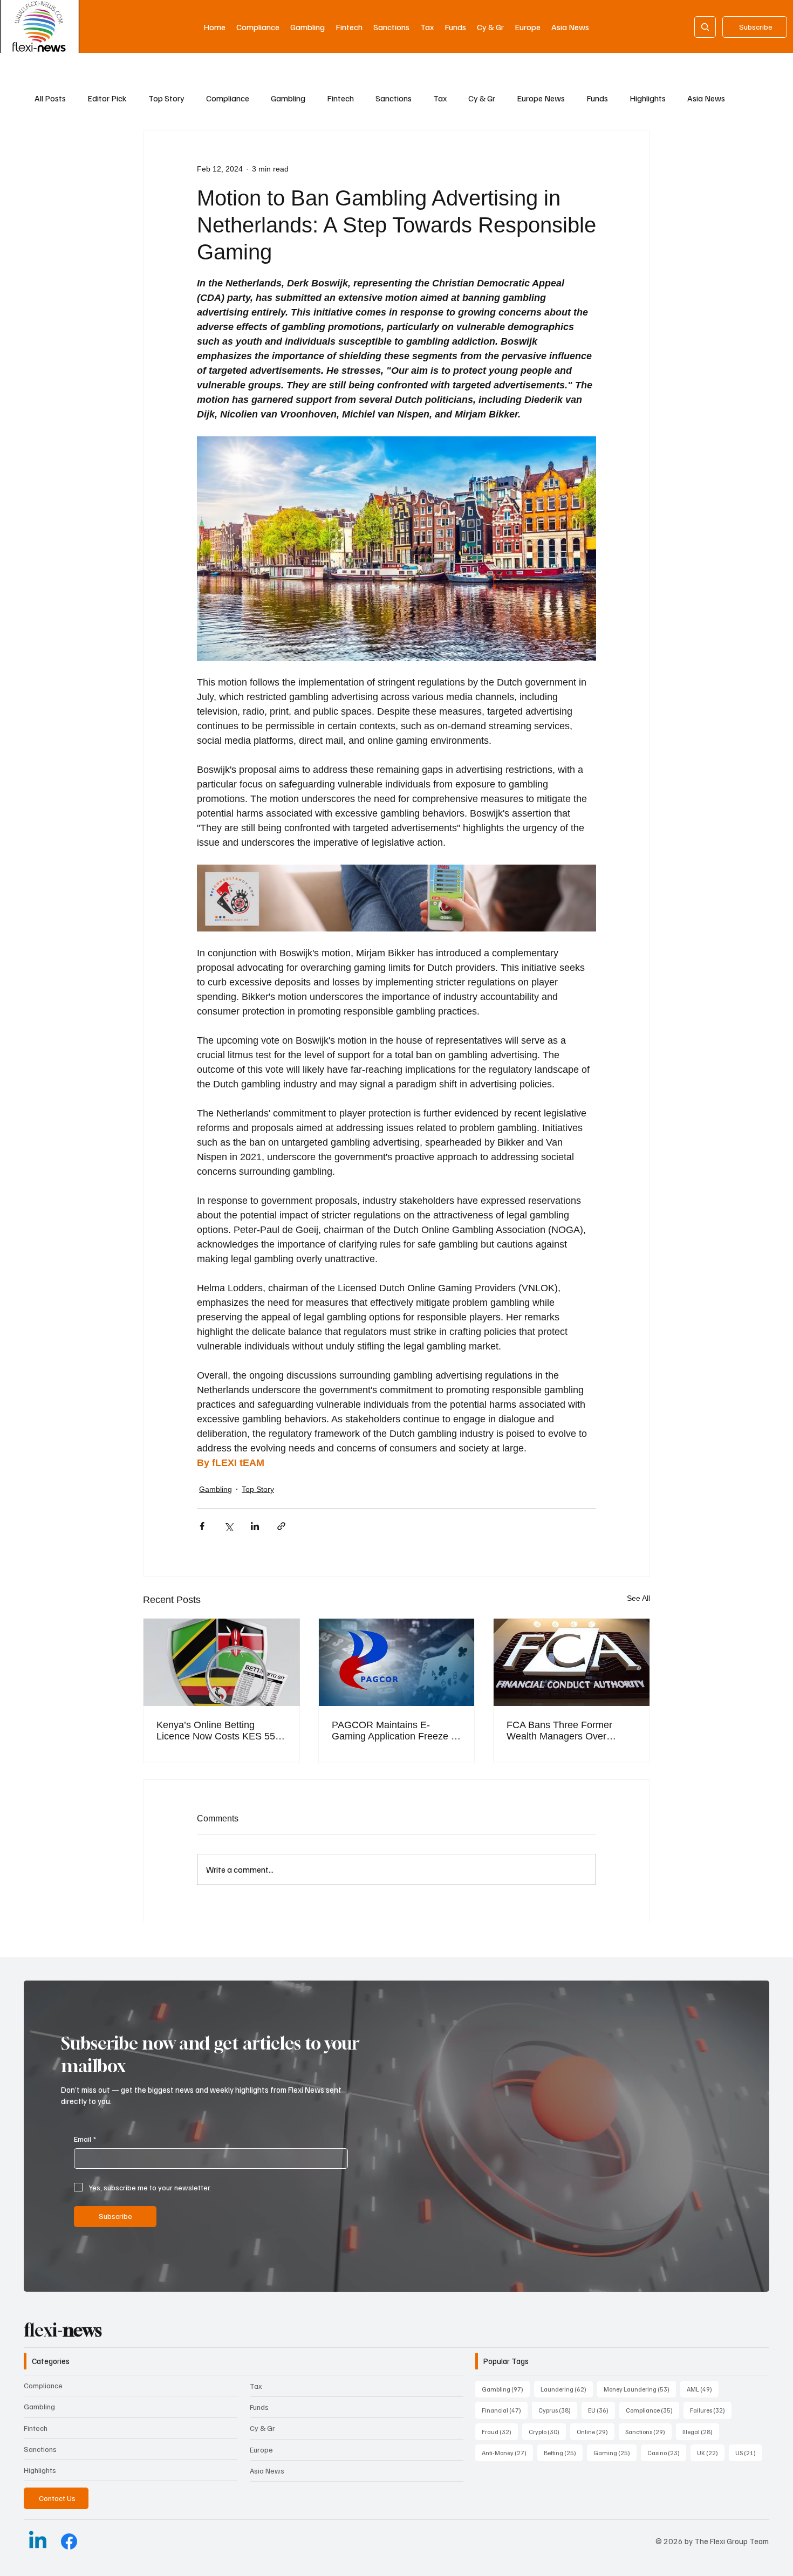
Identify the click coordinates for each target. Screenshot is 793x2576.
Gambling (288, 98)
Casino (667, 2452)
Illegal (701, 2431)
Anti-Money (507, 2452)
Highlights (648, 98)
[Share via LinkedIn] (255, 1526)
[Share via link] (281, 1526)
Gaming (615, 2452)
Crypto (547, 2431)
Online (596, 2431)
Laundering (567, 2389)
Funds (597, 98)
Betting (563, 2452)
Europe (261, 2450)
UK (711, 2452)
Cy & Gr (482, 98)
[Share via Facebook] (202, 1526)
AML (703, 2389)
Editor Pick (107, 98)
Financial (505, 2410)
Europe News (541, 98)
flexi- (63, 2330)
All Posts (50, 98)
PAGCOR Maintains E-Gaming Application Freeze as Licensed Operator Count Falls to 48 (396, 1731)
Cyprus (558, 2410)
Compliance (228, 98)
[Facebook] (69, 2541)
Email (85, 2139)
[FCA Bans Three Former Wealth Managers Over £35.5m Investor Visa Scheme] (572, 1662)
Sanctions (394, 98)
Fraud (500, 2431)
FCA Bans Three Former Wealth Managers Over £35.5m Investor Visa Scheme (571, 1731)
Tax (440, 98)
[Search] (705, 27)
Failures (711, 2410)
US (749, 2452)
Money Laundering (640, 2389)
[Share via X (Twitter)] (228, 1526)
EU (601, 2410)
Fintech (340, 98)
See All (638, 1598)
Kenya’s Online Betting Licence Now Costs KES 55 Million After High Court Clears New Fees (216, 1731)
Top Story (166, 98)
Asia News (706, 98)
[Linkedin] (38, 2541)
